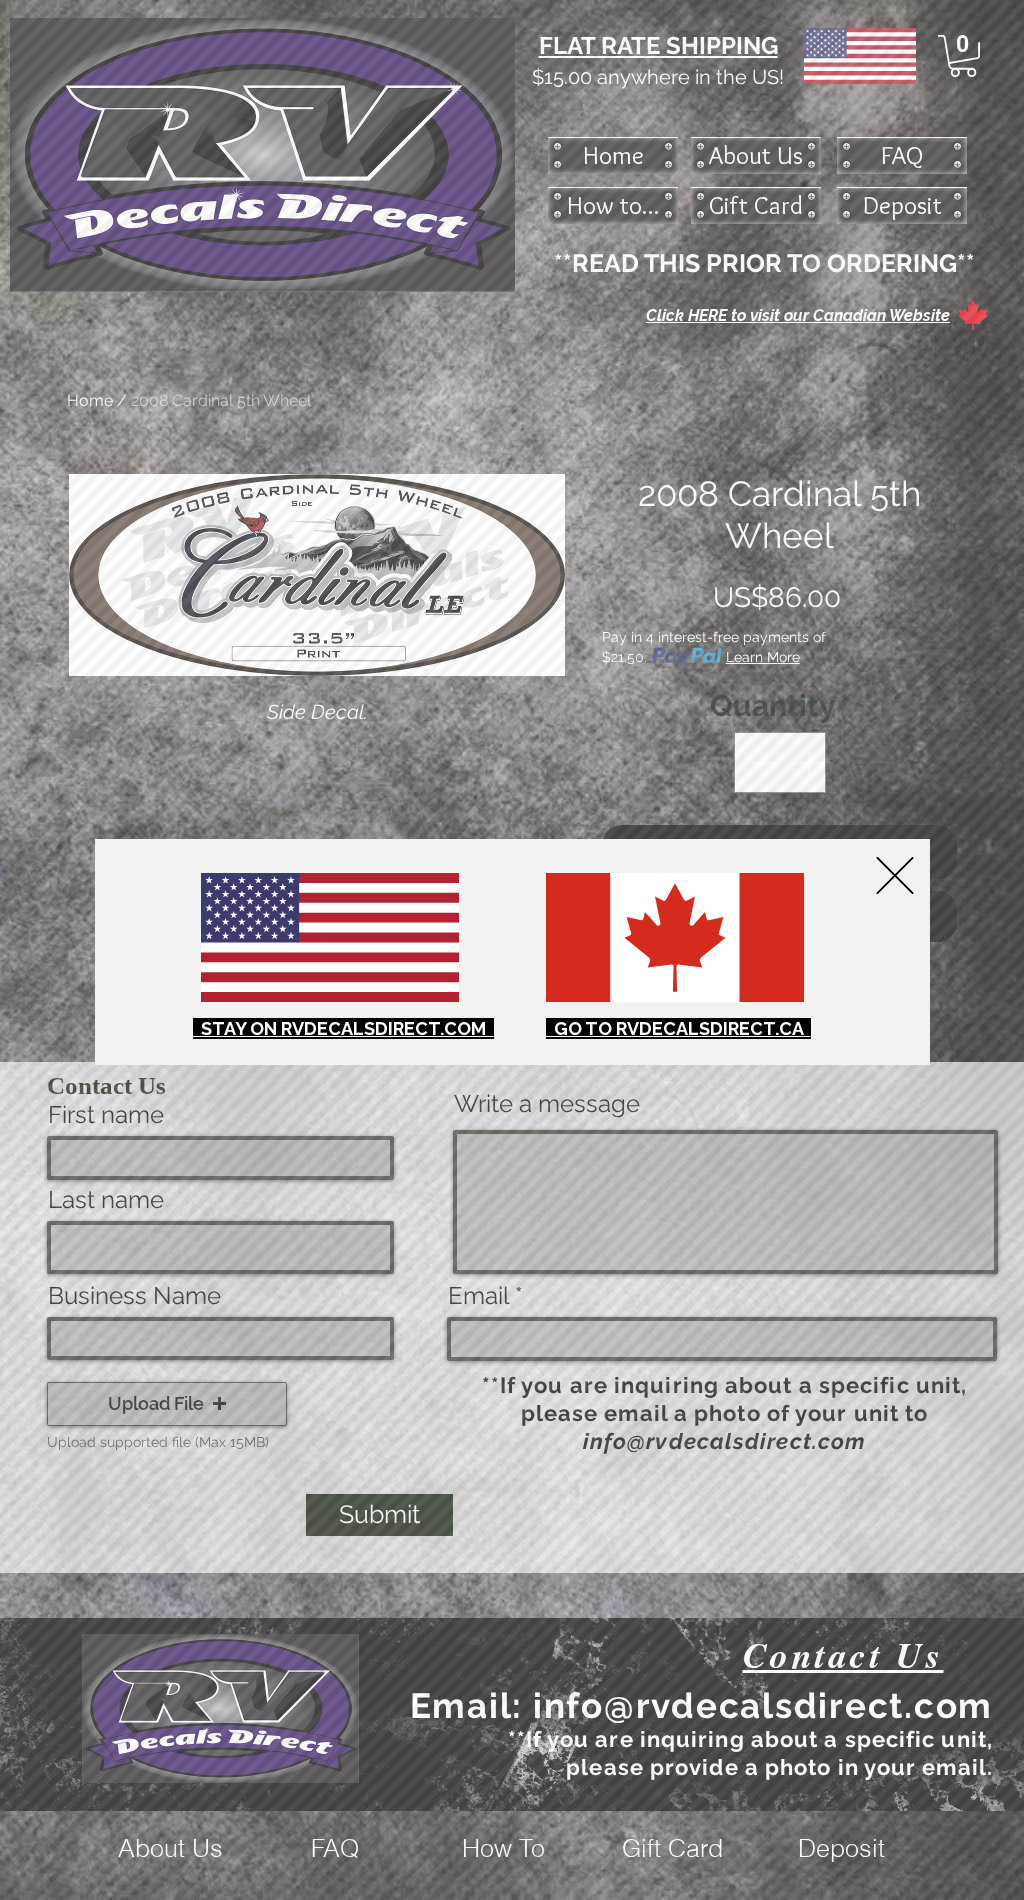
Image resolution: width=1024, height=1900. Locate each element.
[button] (895, 875)
